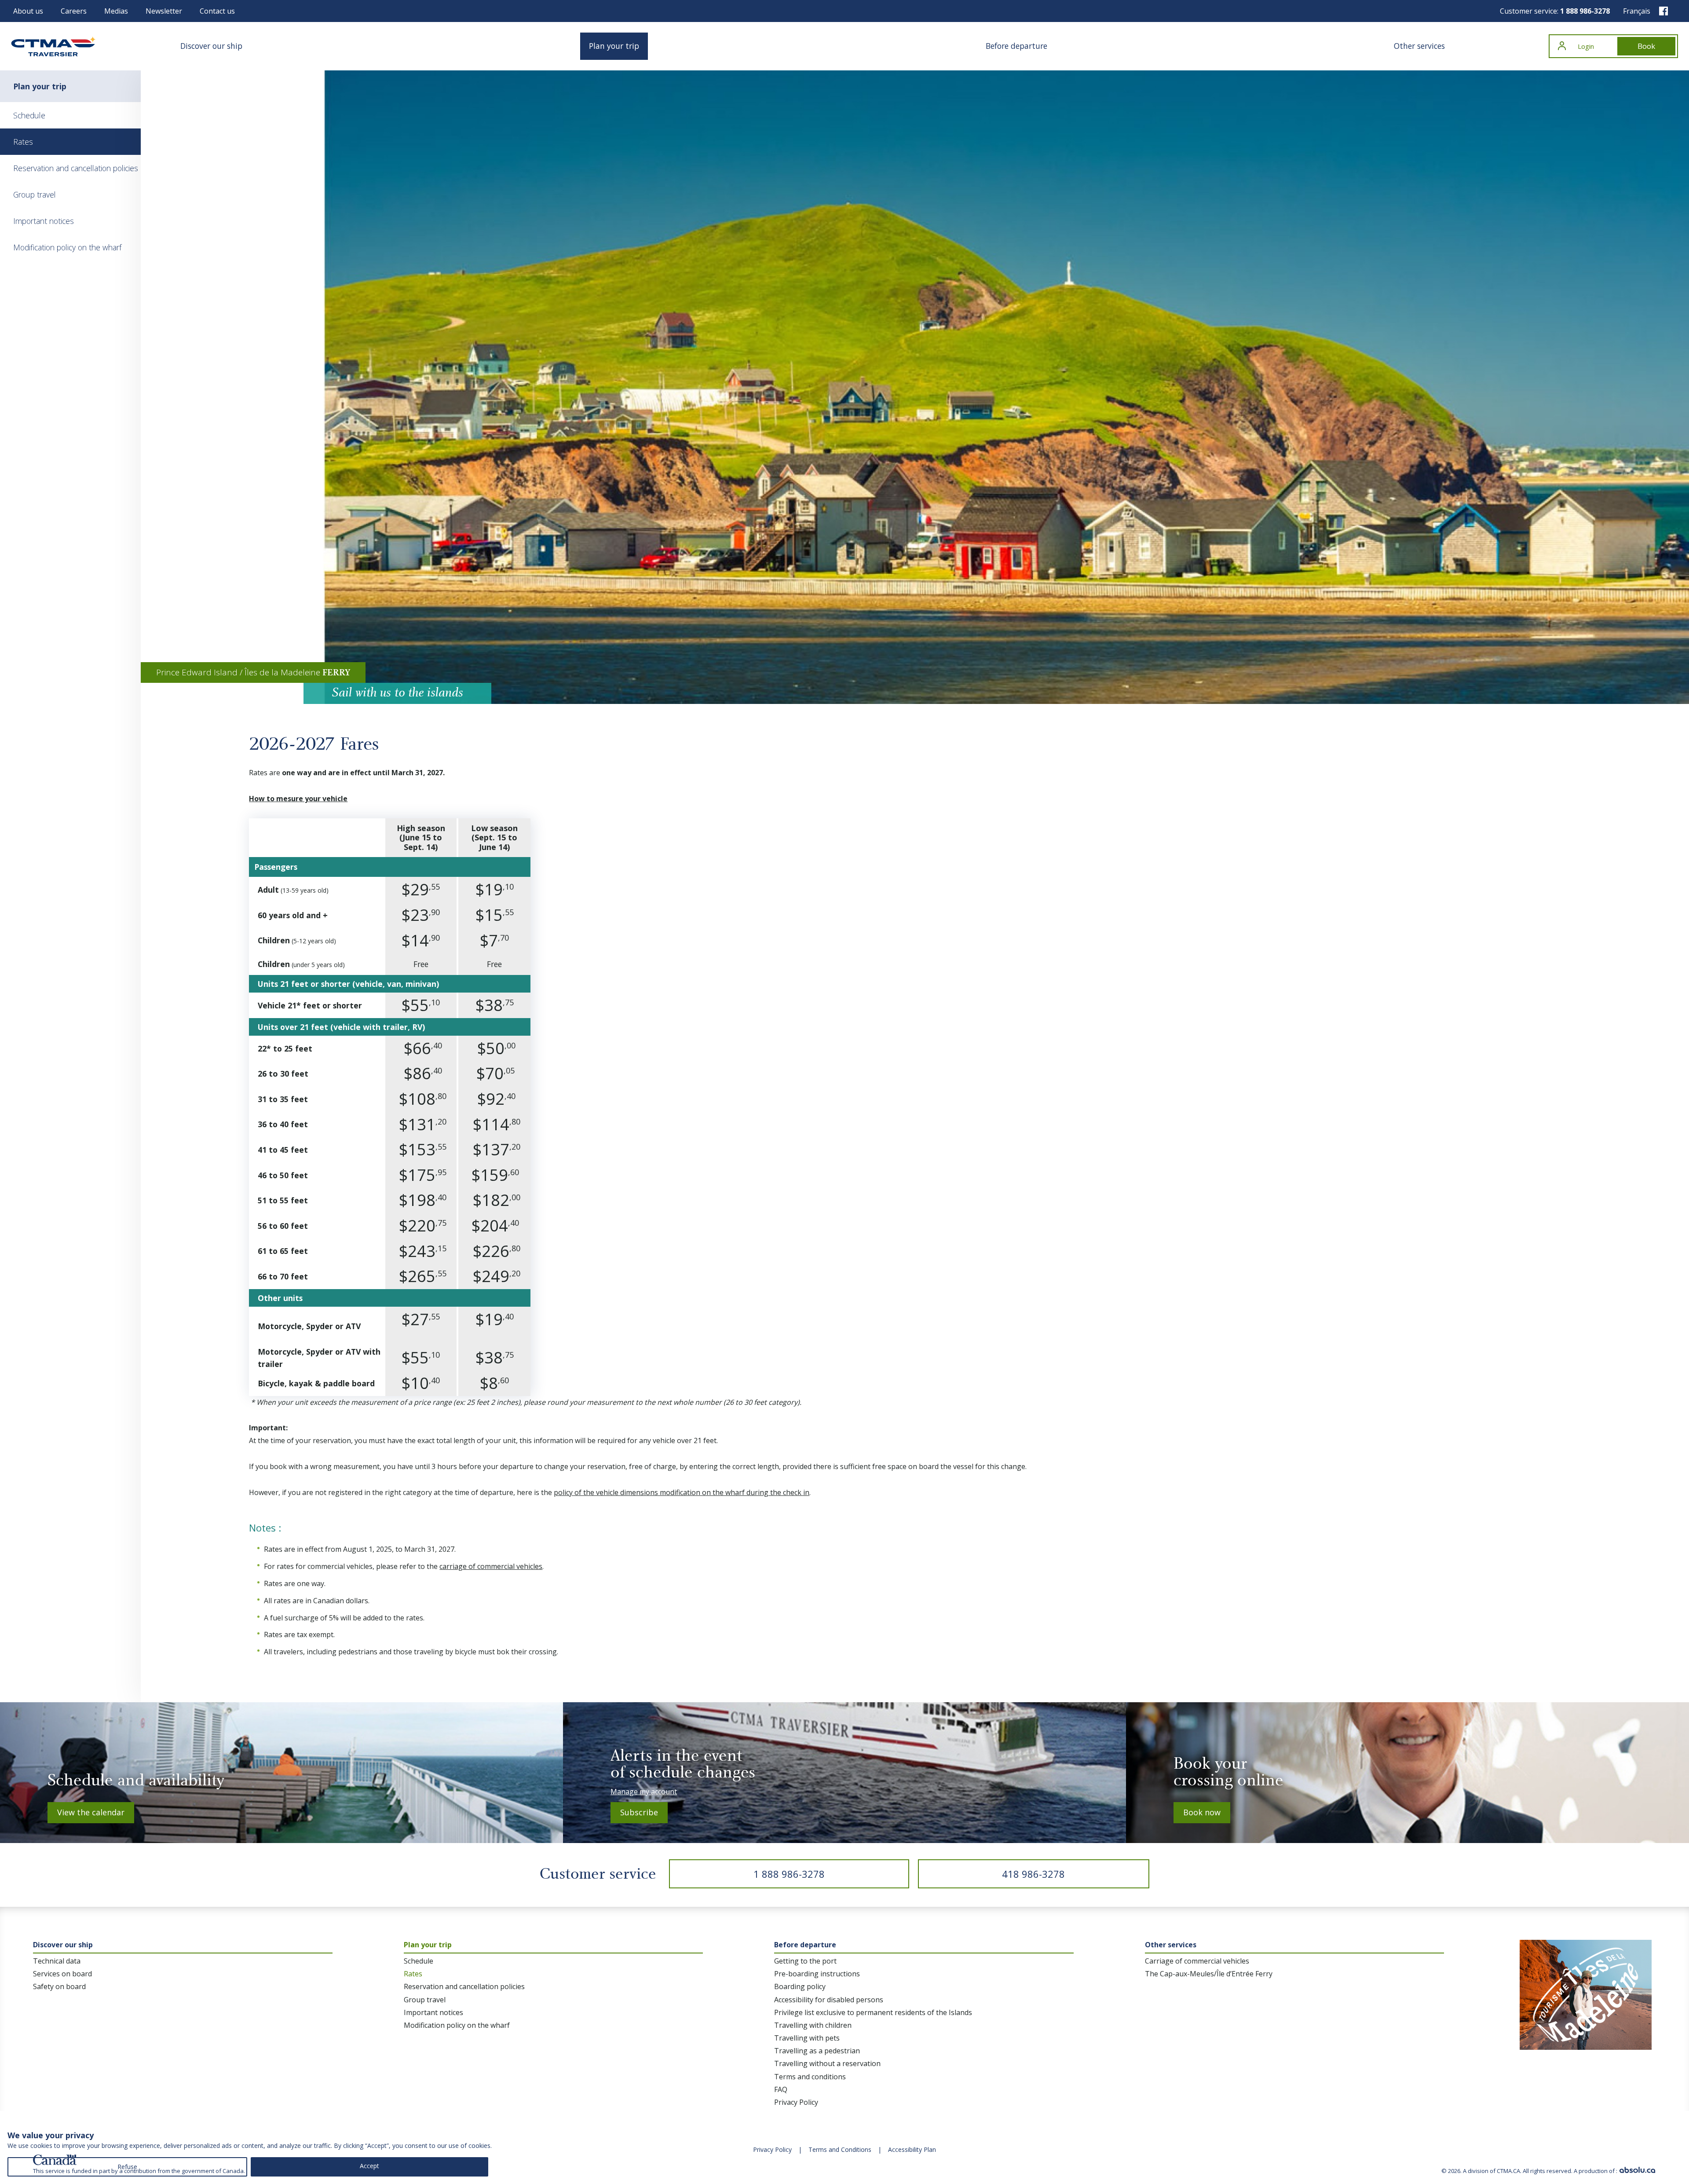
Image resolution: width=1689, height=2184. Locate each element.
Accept (369, 2166)
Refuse (127, 2167)
